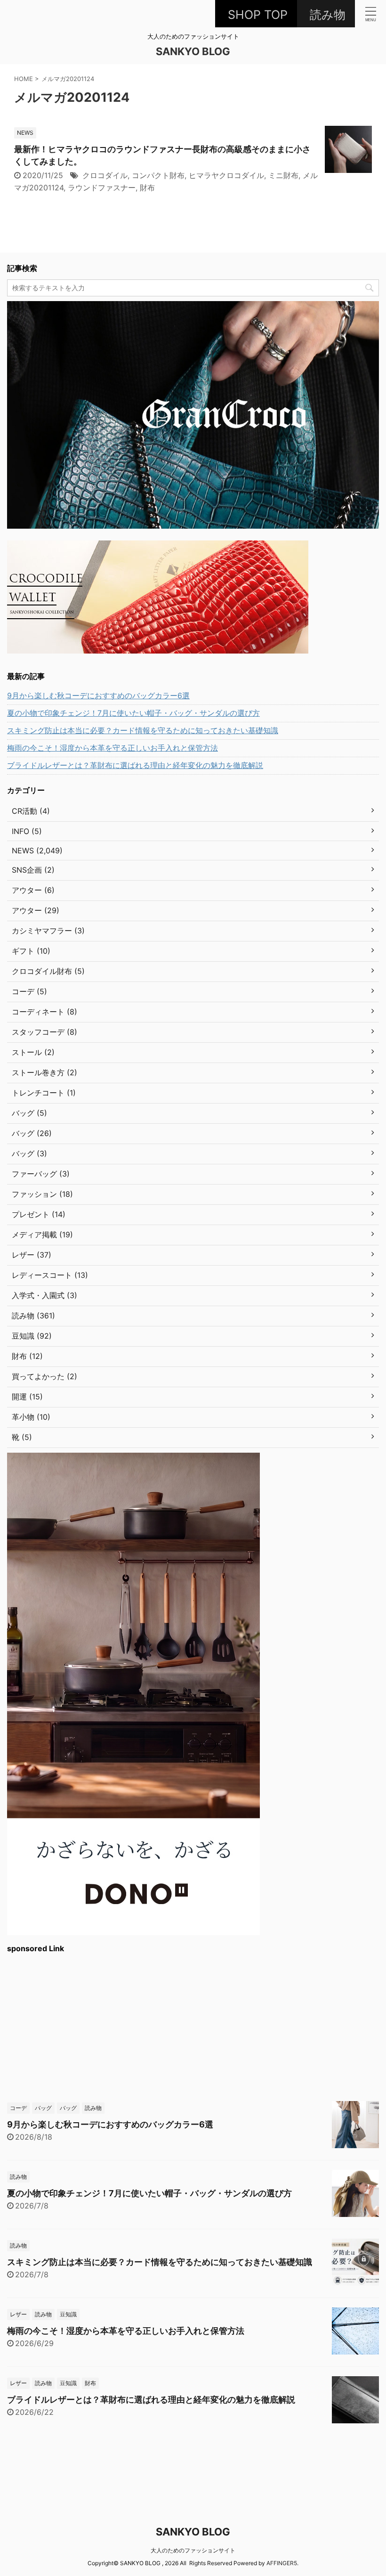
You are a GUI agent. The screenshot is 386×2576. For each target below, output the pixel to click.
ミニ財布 (283, 175)
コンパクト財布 (158, 175)
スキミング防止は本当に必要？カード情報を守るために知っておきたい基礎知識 (143, 730)
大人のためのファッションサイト (193, 2550)
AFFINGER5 (282, 2563)
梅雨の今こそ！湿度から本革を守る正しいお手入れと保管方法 (113, 748)
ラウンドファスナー (102, 188)
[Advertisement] (193, 2026)
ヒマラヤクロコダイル (226, 175)
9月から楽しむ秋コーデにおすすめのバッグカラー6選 (98, 695)
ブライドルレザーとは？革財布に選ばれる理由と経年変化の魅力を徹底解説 (135, 765)
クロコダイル (105, 175)
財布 (147, 188)
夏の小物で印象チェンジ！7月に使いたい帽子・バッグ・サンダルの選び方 (133, 713)
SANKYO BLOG (193, 51)
